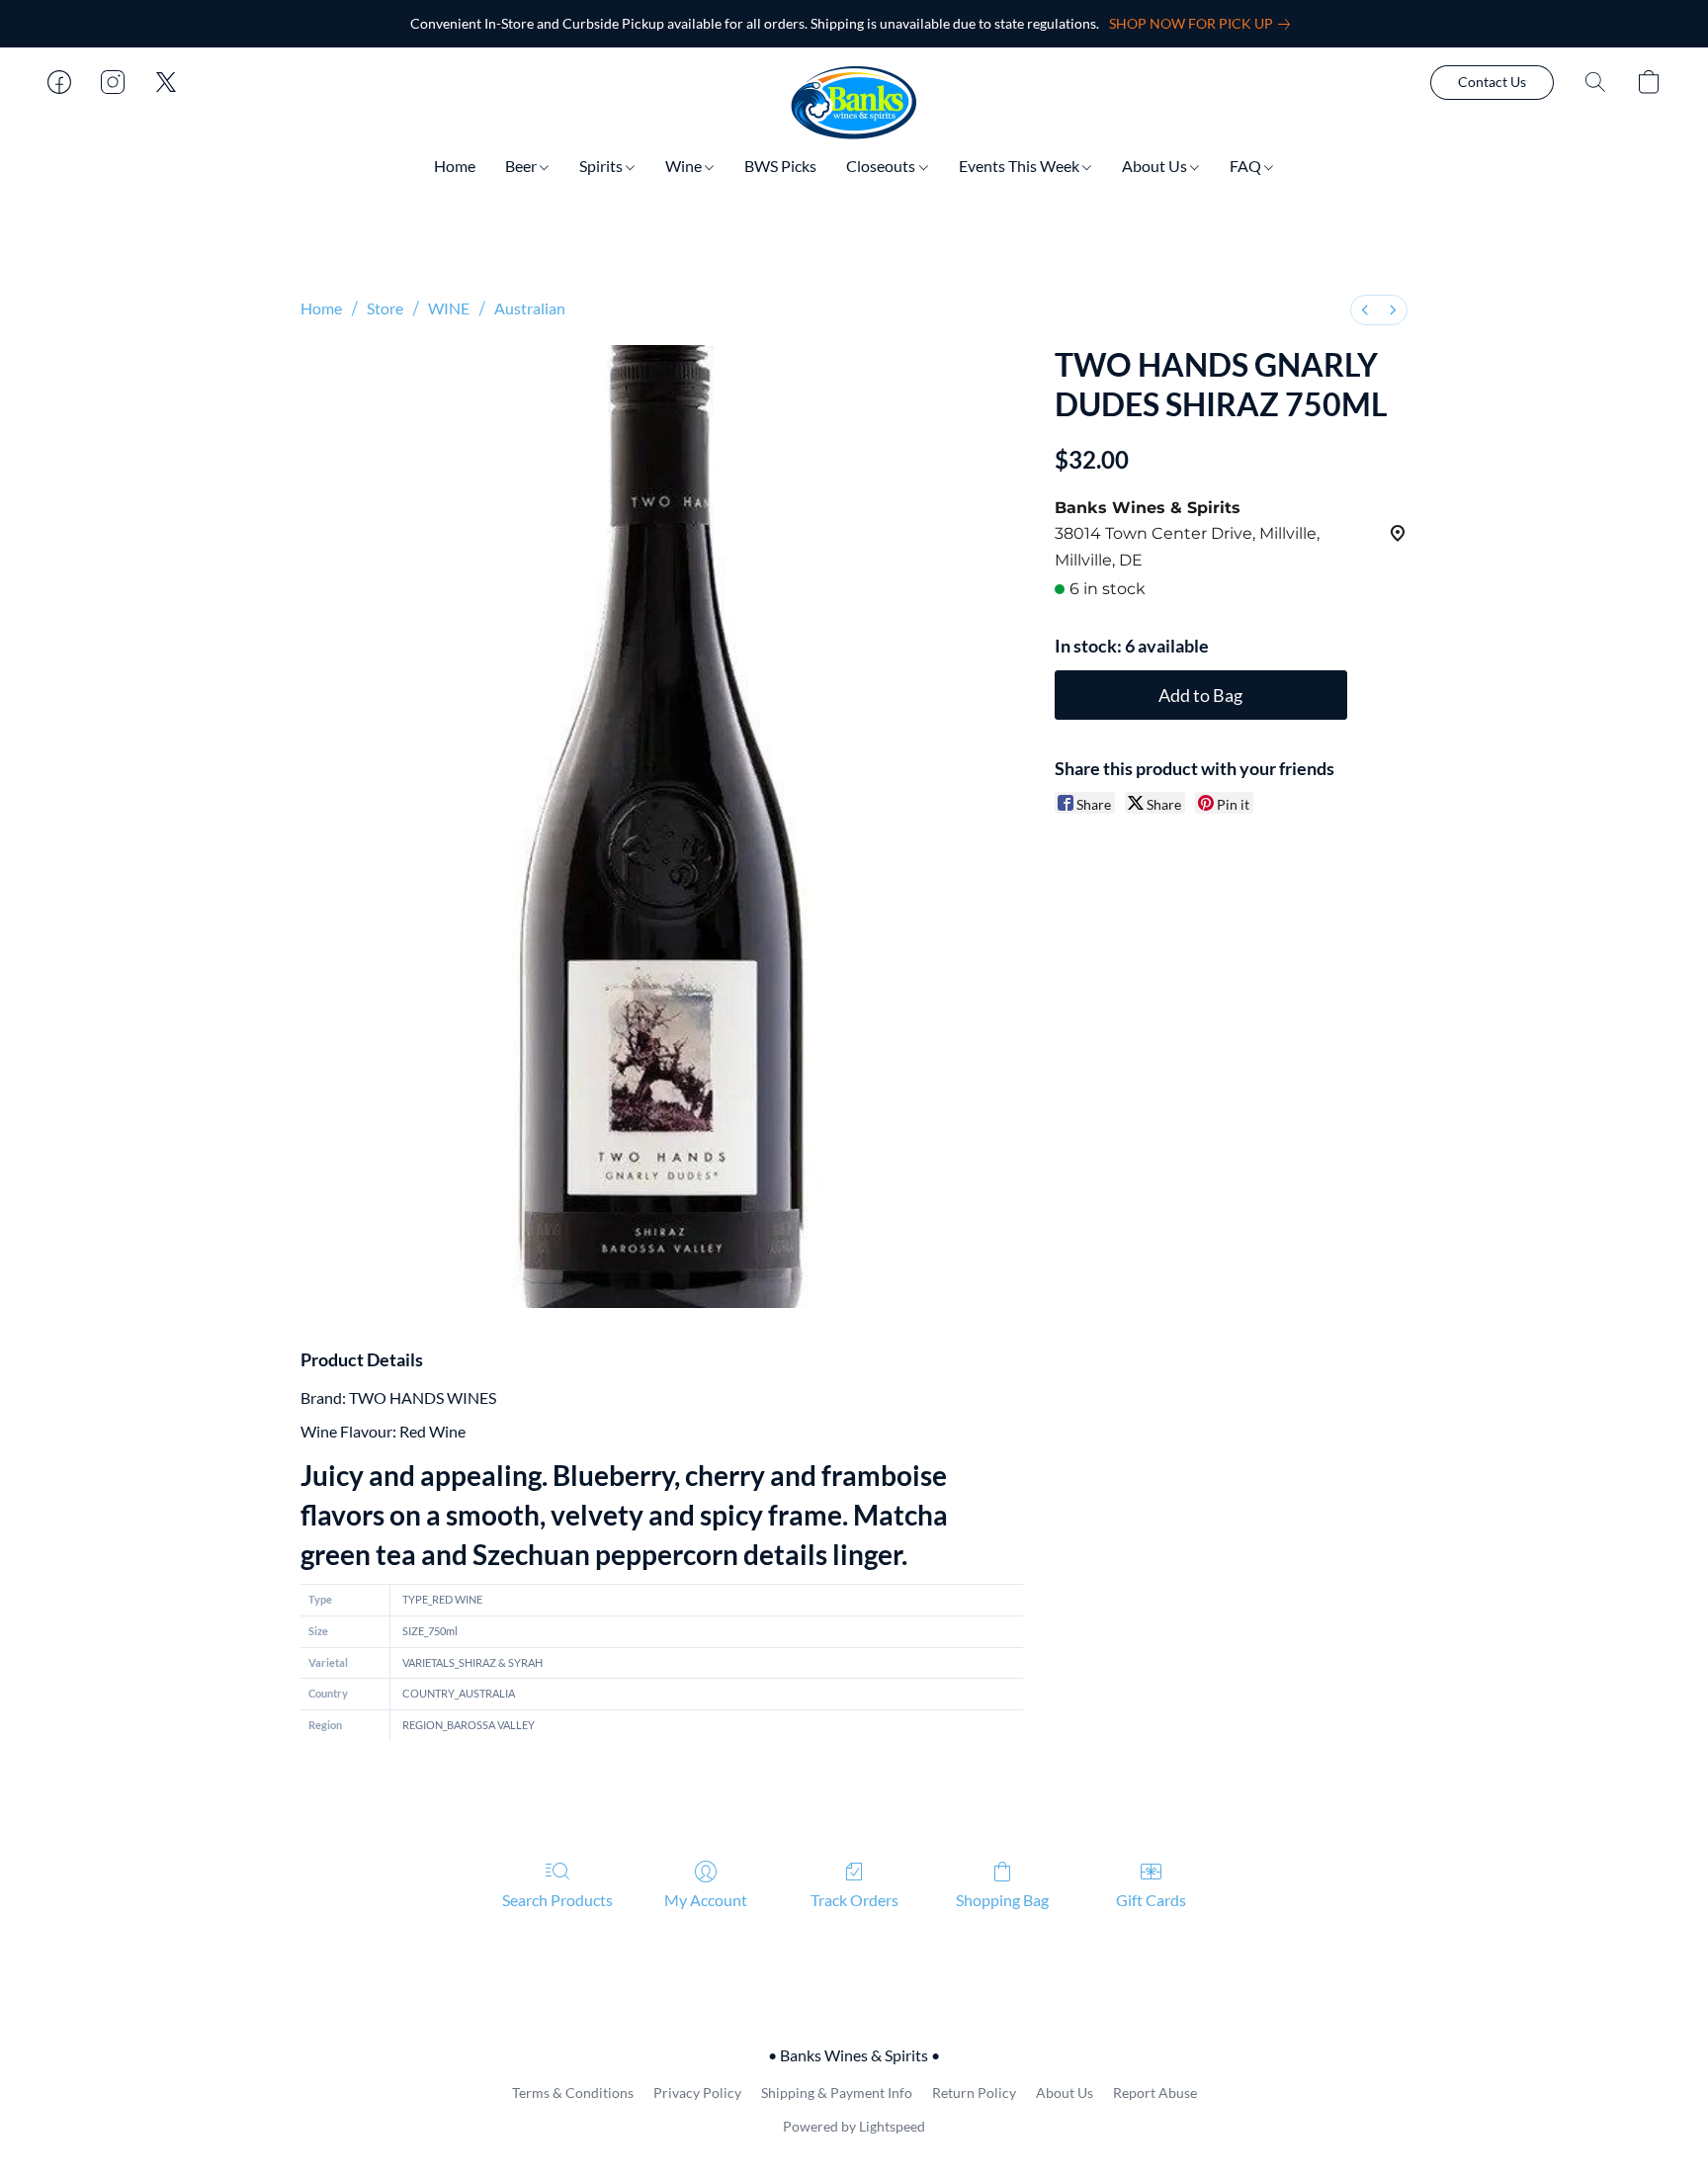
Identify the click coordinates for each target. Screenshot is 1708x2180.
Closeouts (882, 166)
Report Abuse (1155, 2093)
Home (455, 166)
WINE (449, 308)
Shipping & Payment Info (837, 2093)
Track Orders (854, 1900)
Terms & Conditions (573, 2093)
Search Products (557, 1900)
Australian (530, 308)
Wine (685, 166)
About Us (1156, 166)
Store (385, 308)
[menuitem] (1365, 310)
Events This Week (1021, 166)
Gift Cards (1151, 1900)
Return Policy (974, 2093)
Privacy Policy (697, 2093)
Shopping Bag (1002, 1900)
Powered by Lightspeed (854, 2126)
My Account (706, 1900)
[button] (854, 102)
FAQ (1247, 166)
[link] (1203, 24)
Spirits (602, 166)
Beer (522, 166)
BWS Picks (780, 166)
